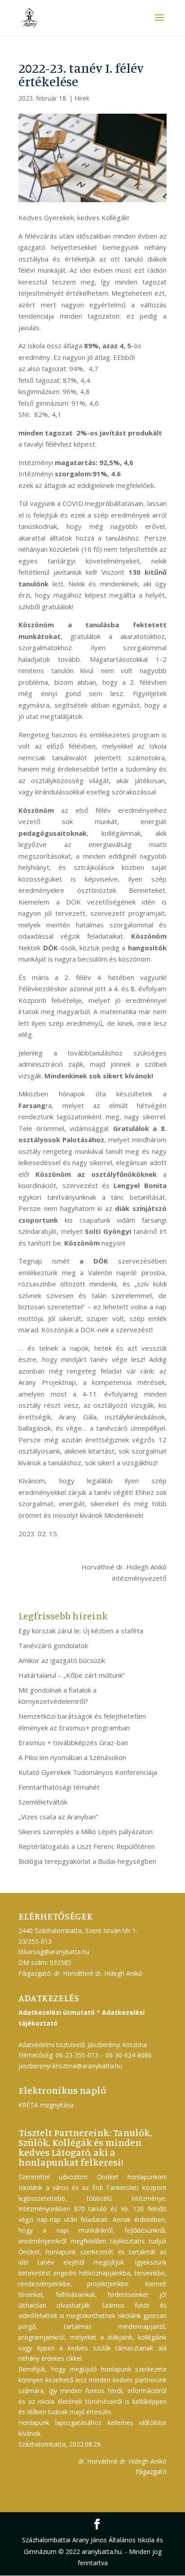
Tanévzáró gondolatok (53, 1645)
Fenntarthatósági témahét (59, 1787)
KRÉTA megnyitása (46, 2105)
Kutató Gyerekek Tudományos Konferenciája (88, 1772)
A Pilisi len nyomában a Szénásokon (72, 1757)
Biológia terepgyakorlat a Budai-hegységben (87, 1861)
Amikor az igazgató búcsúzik (62, 1660)
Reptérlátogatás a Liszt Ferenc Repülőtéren (87, 1846)
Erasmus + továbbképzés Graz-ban (73, 1742)
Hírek (82, 98)
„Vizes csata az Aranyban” (58, 1817)
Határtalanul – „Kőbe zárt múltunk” (72, 1675)
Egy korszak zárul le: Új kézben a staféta (81, 1631)
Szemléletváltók (43, 1802)
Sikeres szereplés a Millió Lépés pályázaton (86, 1831)
